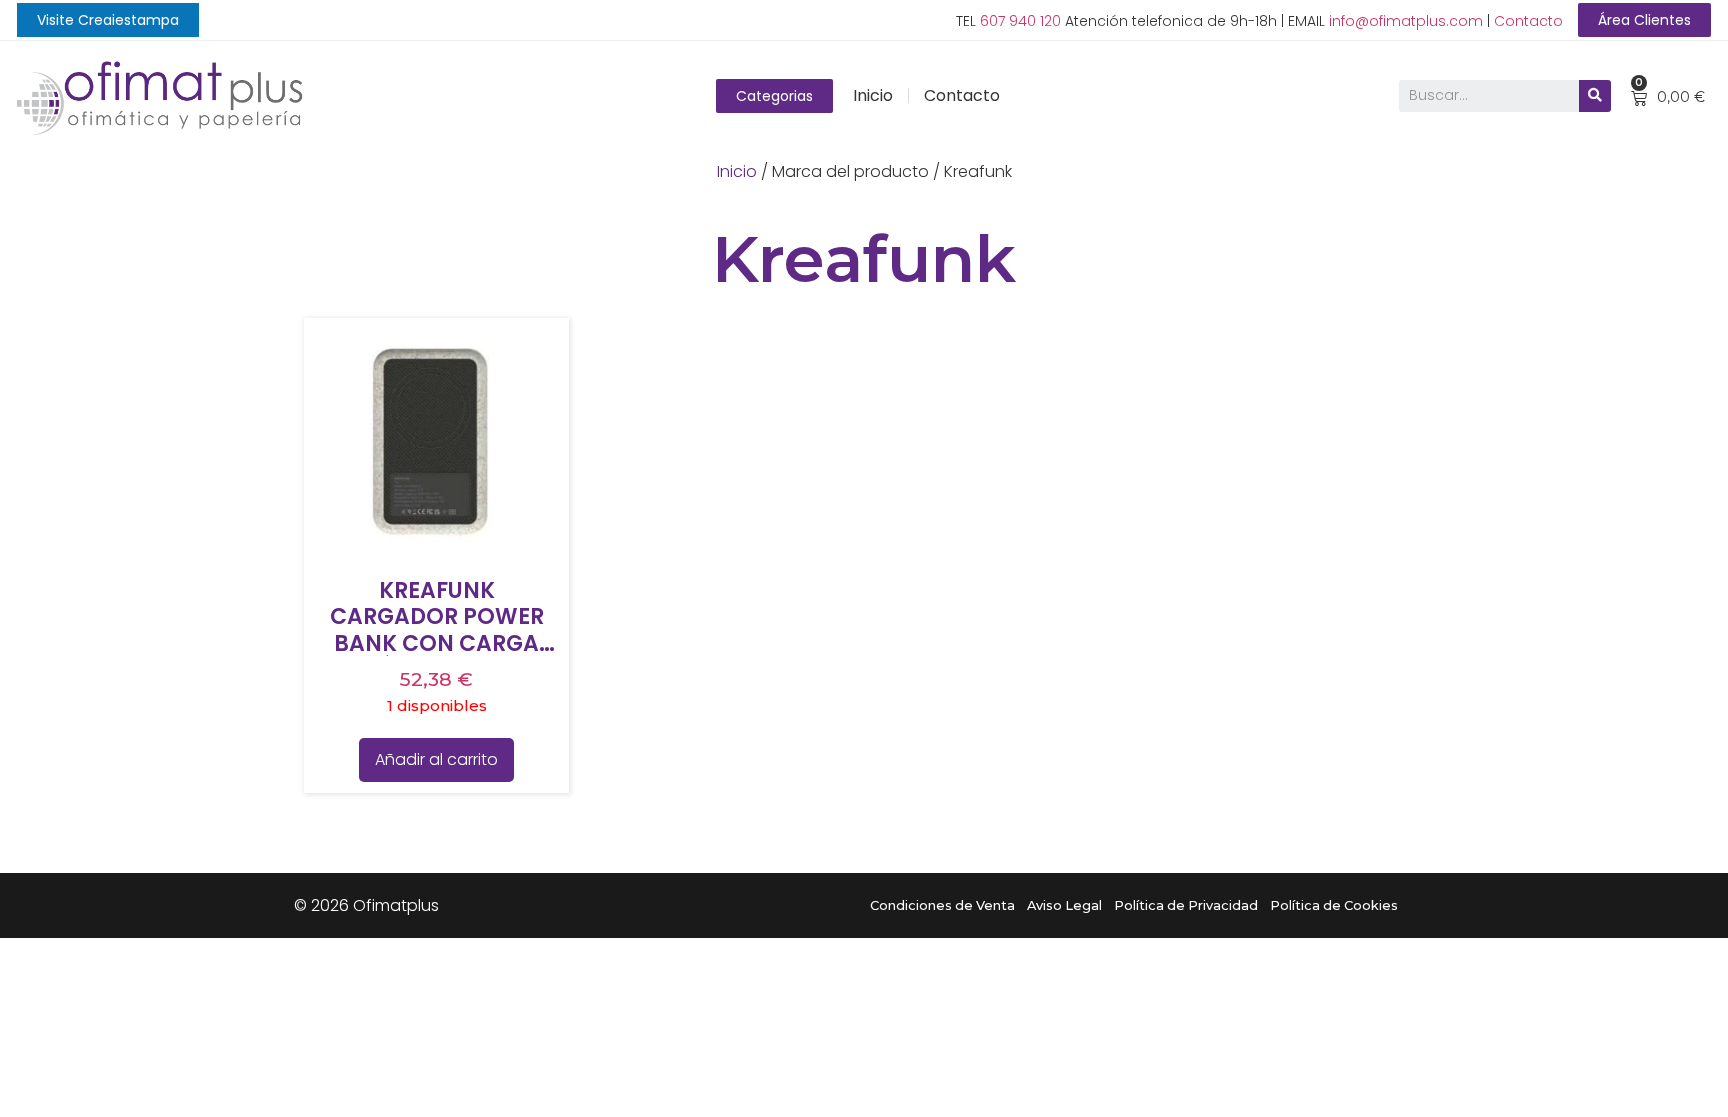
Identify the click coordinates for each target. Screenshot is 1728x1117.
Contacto (1528, 21)
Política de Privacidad (1186, 905)
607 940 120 (1020, 21)
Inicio (873, 95)
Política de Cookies (1334, 905)
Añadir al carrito (436, 759)
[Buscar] (1595, 96)
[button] (108, 20)
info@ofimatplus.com (1406, 21)
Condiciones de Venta (942, 905)
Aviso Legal (1064, 905)
